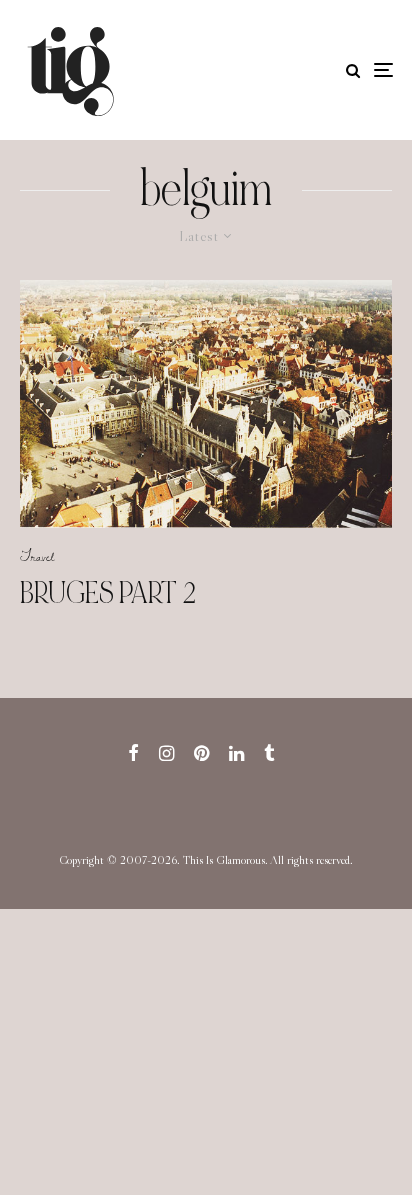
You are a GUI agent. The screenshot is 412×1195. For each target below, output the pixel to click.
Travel (37, 556)
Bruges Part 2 (108, 593)
